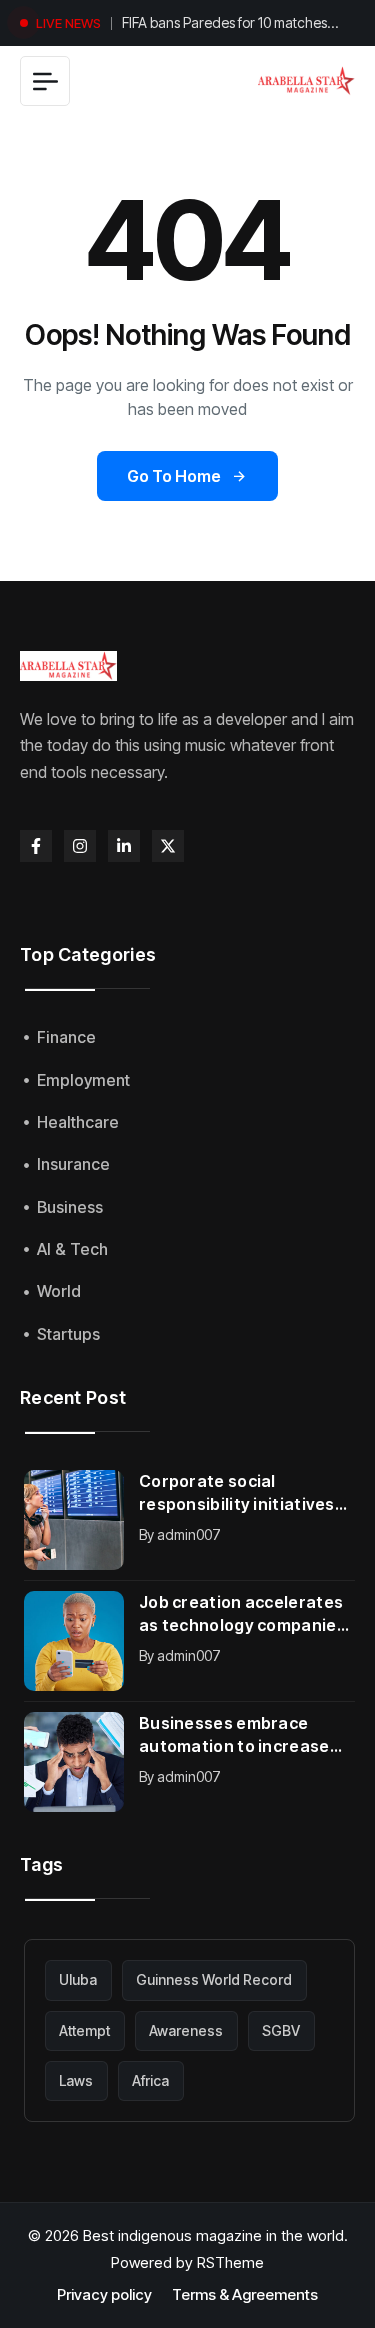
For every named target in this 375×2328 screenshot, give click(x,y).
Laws (76, 2080)
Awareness (186, 2030)
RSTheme (230, 2262)
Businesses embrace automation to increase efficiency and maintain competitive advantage (234, 1735)
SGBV (281, 2030)
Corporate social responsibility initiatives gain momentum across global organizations (237, 1493)
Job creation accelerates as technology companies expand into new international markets (242, 1614)
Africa (150, 2080)
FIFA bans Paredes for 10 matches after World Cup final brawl (224, 25)
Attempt (84, 2030)
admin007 (189, 1534)
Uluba (78, 1979)
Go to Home (174, 476)
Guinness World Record (214, 1979)
